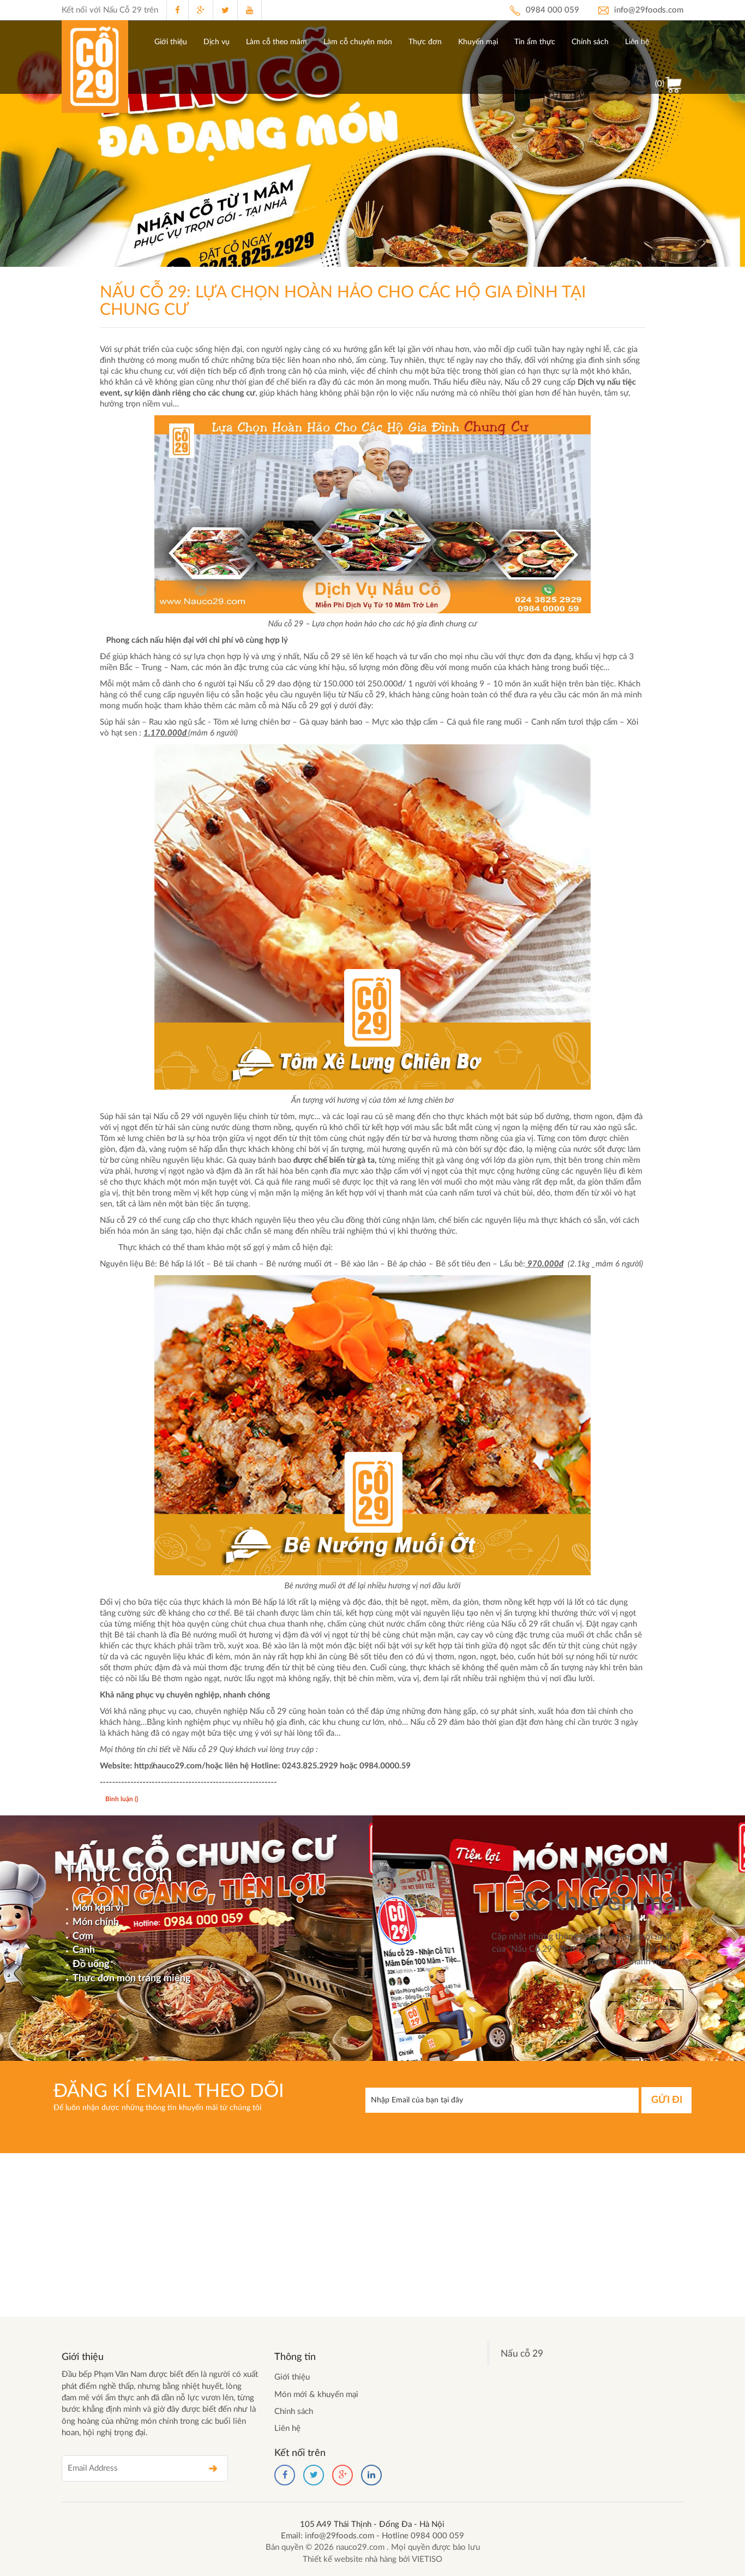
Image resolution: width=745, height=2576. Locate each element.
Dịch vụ (217, 42)
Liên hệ (637, 42)
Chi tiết (656, 1999)
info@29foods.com (648, 10)
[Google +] (343, 2475)
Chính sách (590, 42)
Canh (84, 1950)
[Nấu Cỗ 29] (95, 67)
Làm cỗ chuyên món (358, 42)
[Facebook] (285, 2475)
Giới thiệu (171, 42)
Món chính (96, 1922)
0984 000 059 (551, 10)
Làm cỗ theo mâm (277, 42)
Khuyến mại (478, 42)
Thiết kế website (334, 2559)
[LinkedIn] (371, 2475)
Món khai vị (98, 1908)
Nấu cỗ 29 (522, 2354)
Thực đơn (425, 42)
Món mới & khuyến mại (316, 2395)
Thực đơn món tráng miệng (132, 1979)
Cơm (83, 1937)
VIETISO (427, 2559)
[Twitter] (314, 2475)
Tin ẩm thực (535, 42)
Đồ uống (91, 1964)
